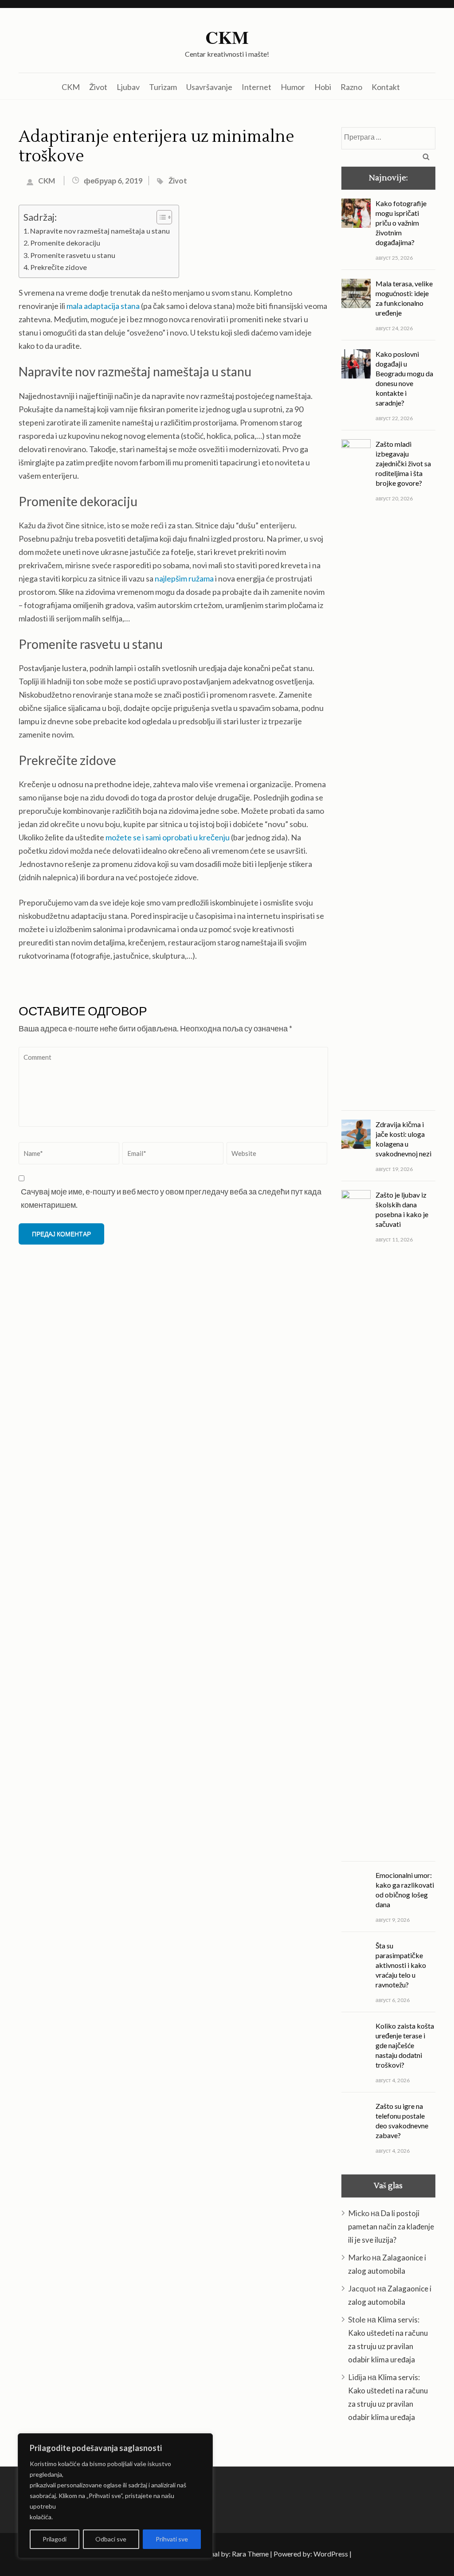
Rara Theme (250, 2554)
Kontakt (386, 87)
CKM (227, 37)
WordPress (331, 2554)
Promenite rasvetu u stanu (73, 255)
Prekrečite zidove (59, 267)
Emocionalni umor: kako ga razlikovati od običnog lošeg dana (405, 1890)
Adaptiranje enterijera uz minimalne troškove (157, 147)
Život (98, 87)
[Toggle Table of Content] (160, 217)
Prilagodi (55, 2539)
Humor (293, 87)
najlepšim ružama (184, 578)
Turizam (163, 87)
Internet (256, 87)
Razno (351, 87)
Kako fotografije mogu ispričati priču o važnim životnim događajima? (401, 223)
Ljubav (128, 87)
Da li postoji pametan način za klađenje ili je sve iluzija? (391, 2227)
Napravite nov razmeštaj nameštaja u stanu (100, 231)
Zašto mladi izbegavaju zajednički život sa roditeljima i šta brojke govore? (403, 463)
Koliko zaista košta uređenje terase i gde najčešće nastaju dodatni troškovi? (405, 2045)
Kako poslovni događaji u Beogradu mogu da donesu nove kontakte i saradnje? (404, 378)
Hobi (323, 87)
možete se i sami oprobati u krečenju (168, 837)
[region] (115, 2496)
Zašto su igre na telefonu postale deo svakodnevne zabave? (402, 2121)
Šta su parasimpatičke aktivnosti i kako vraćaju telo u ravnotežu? (401, 1965)
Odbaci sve (111, 2539)
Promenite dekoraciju (65, 243)
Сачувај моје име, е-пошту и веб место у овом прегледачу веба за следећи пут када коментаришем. (171, 1198)
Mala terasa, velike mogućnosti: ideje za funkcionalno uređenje (404, 298)
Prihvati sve (172, 2539)
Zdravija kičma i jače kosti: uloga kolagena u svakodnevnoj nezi (403, 1139)
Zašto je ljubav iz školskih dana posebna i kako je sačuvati (402, 1209)
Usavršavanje (209, 87)
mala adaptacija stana (103, 306)
